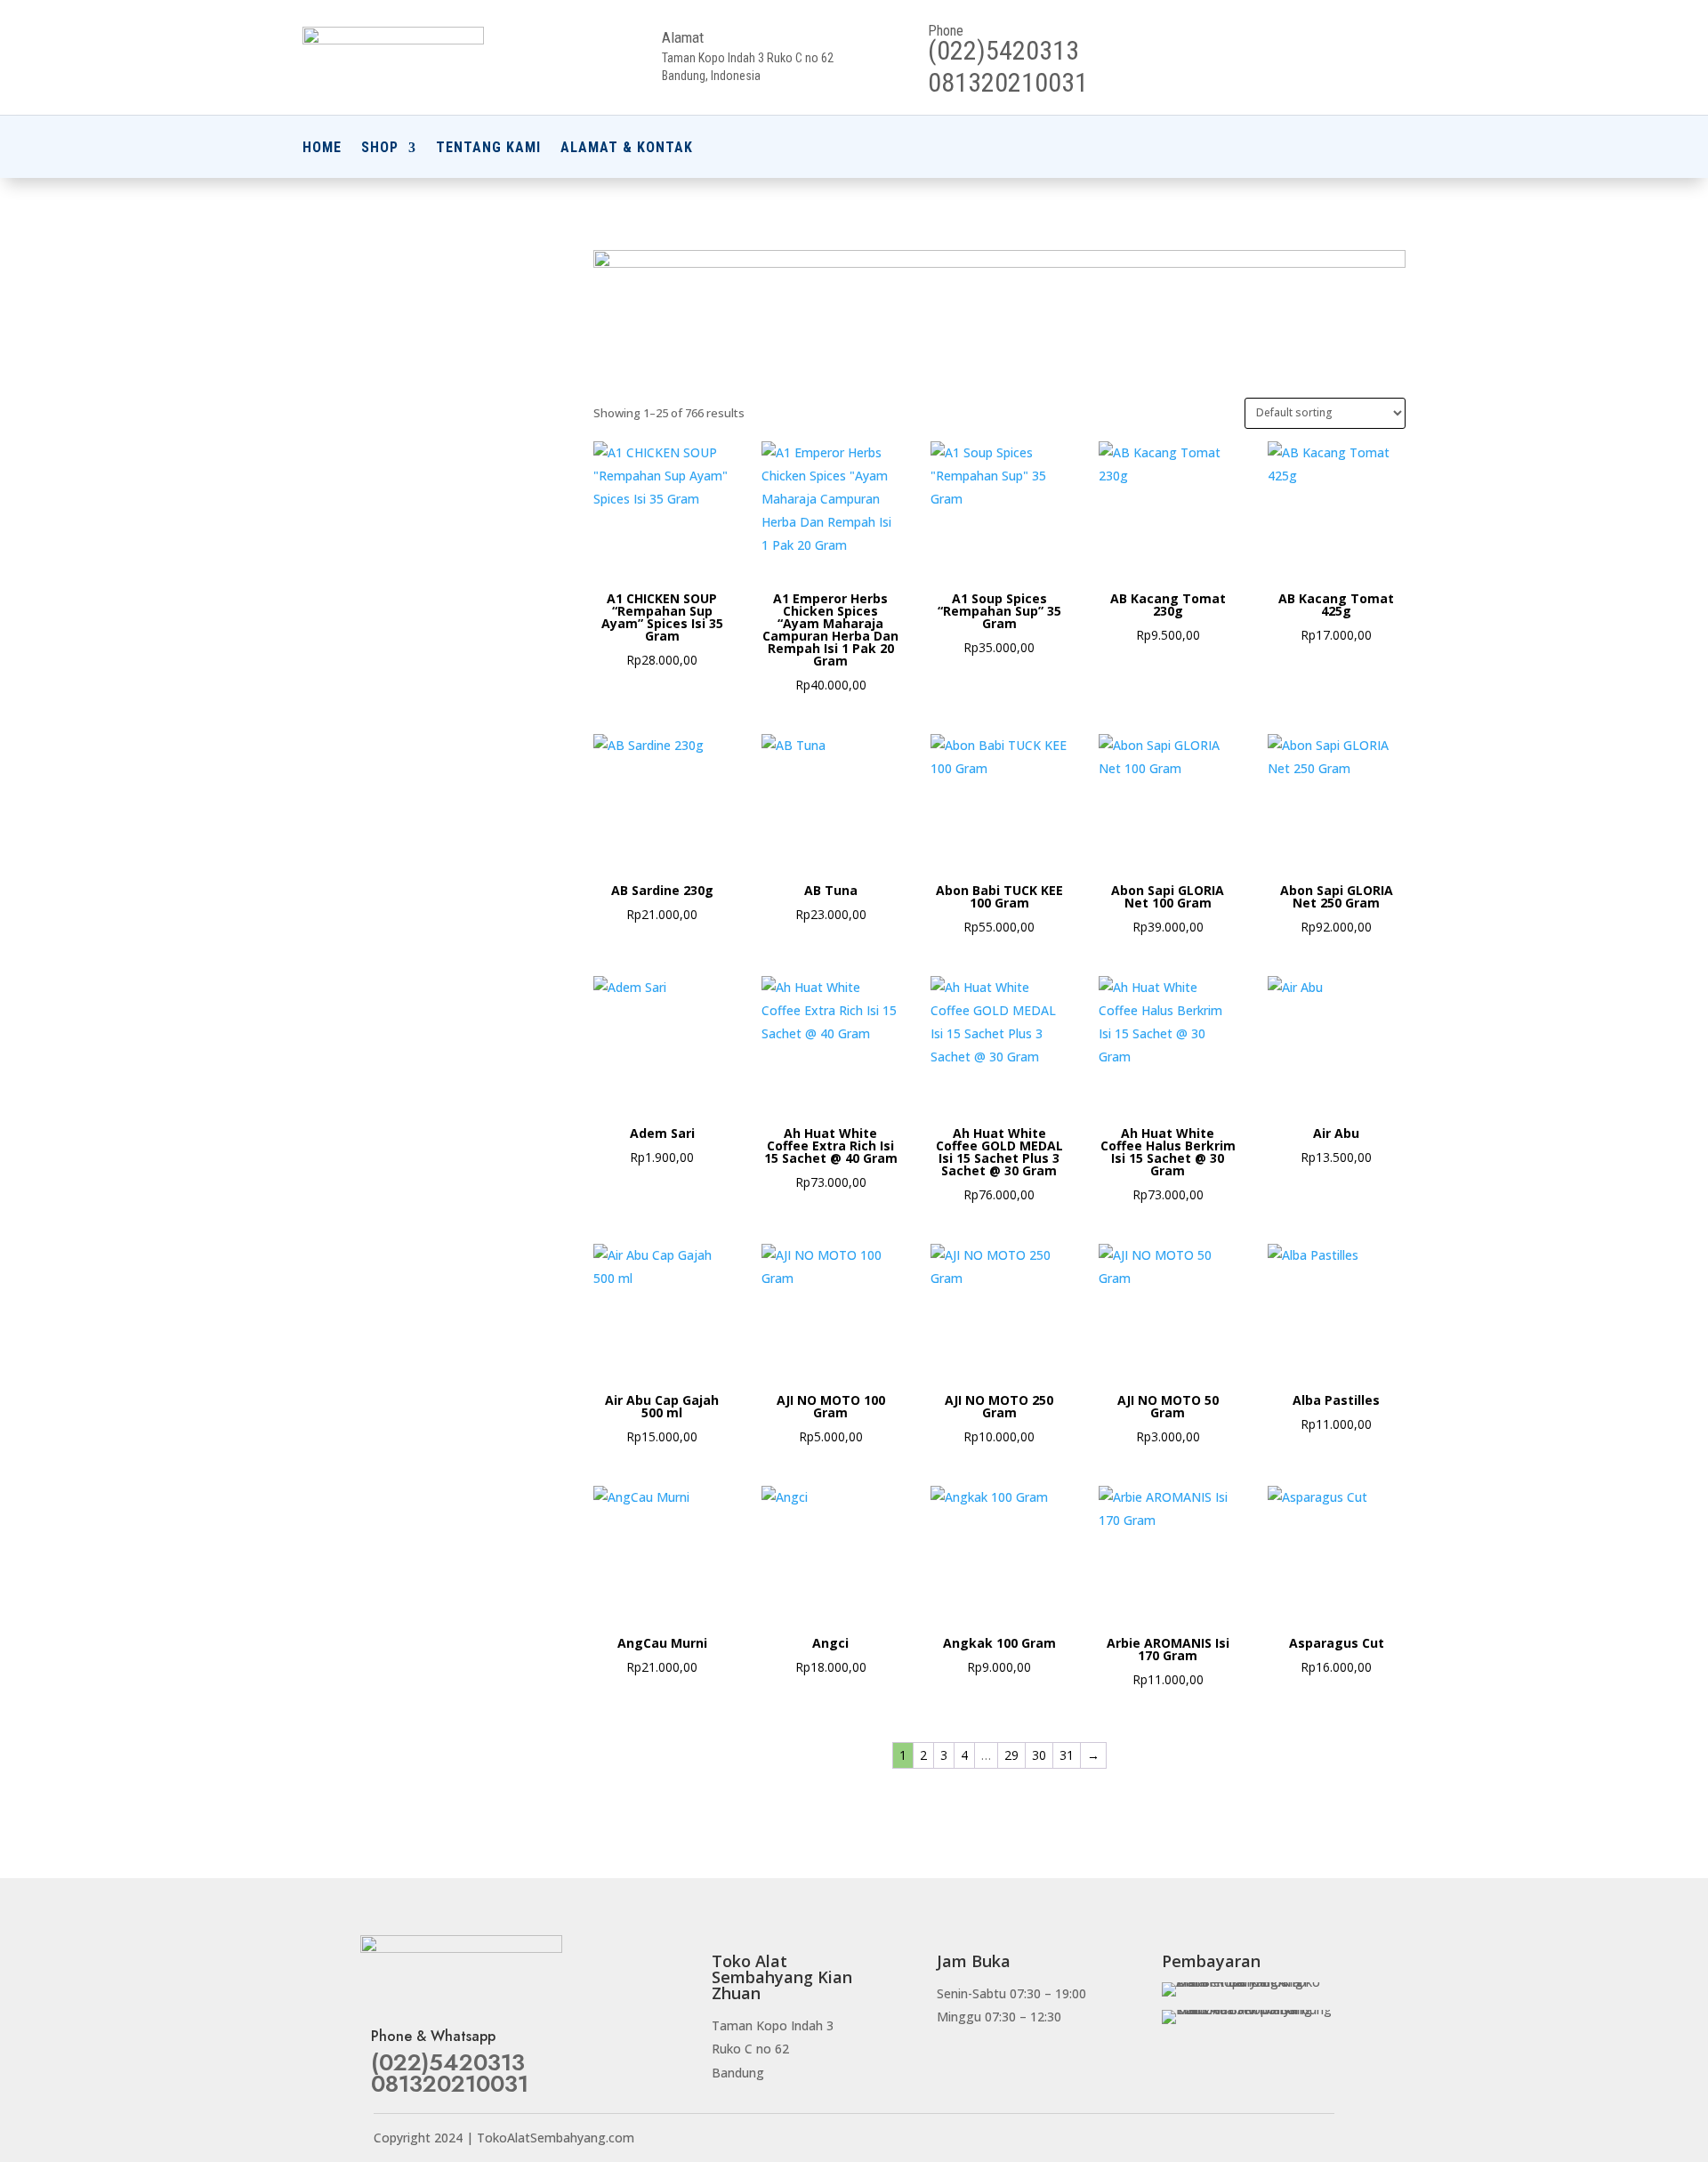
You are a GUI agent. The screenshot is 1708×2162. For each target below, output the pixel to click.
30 (1039, 1755)
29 (1011, 1755)
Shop (380, 149)
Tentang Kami (488, 149)
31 (1067, 1755)
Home (322, 149)
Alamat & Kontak (627, 149)
